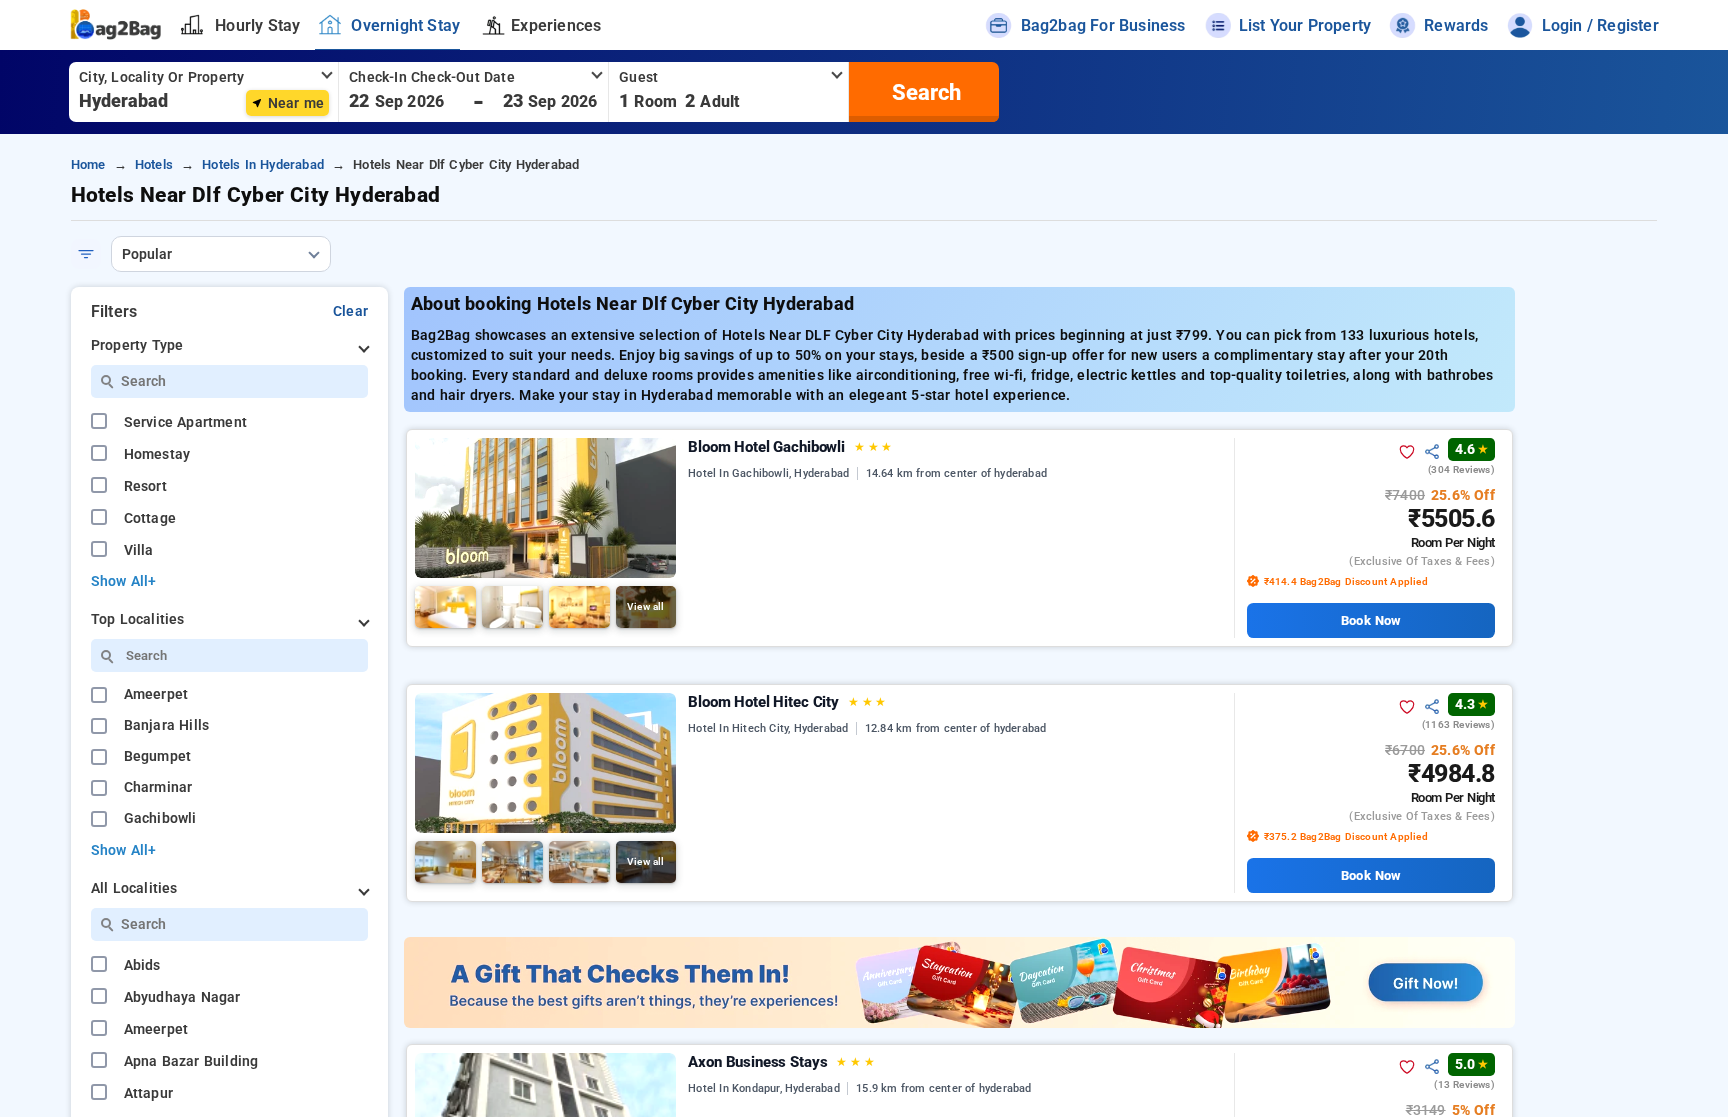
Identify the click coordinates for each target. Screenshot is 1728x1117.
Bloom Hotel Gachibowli (790, 447)
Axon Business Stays (781, 1062)
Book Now (1370, 620)
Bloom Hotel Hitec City (787, 702)
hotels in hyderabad (263, 164)
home (88, 164)
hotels (154, 164)
